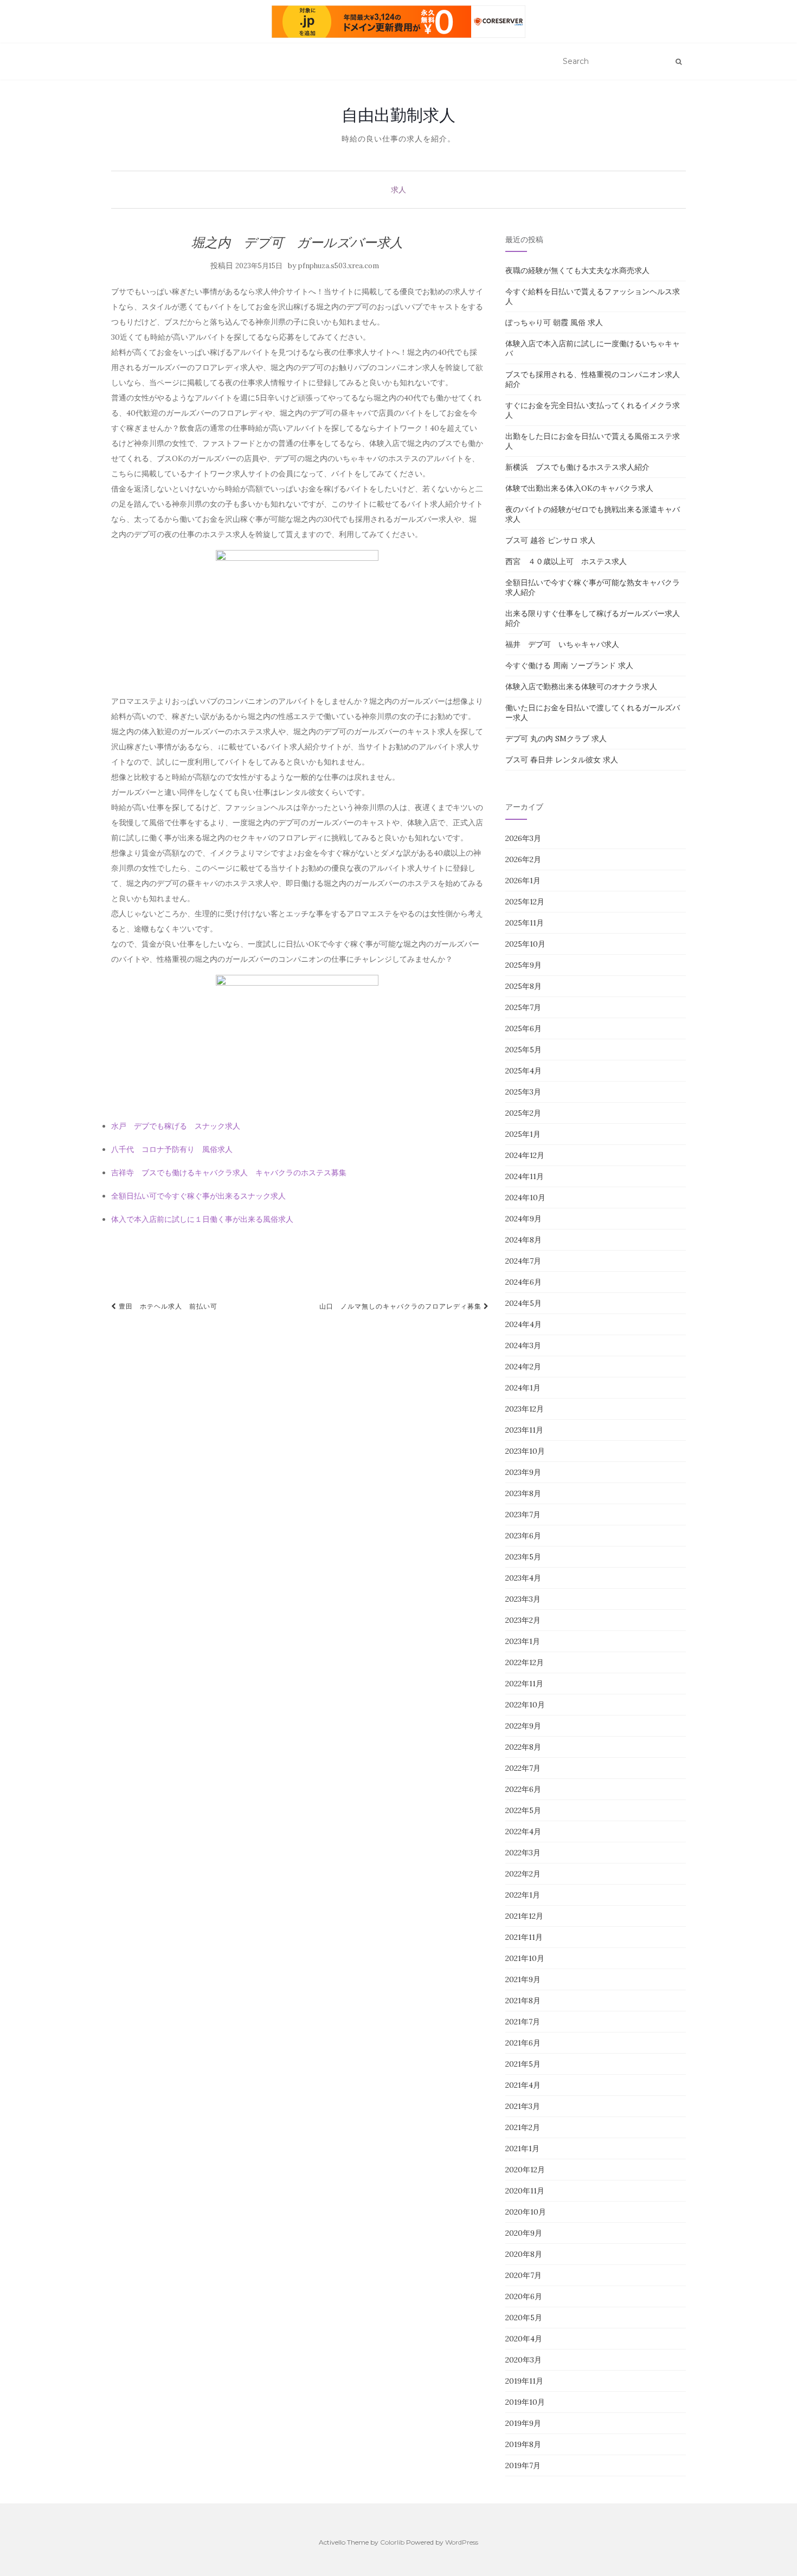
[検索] (679, 62)
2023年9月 (523, 1472)
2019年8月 (523, 2444)
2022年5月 (523, 1810)
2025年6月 (523, 1028)
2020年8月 (524, 2254)
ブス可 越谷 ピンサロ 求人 (550, 540)
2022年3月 (523, 1853)
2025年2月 (523, 1113)
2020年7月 (523, 2275)
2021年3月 (523, 2106)
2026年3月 (523, 838)
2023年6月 (523, 1536)
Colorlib (392, 2542)
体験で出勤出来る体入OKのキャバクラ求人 (579, 488)
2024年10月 (525, 1198)
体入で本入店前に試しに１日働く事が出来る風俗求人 (202, 1219)
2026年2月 (523, 859)
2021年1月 (522, 2148)
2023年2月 (523, 1620)
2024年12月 (525, 1155)
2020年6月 (524, 2296)
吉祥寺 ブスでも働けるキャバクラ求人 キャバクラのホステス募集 (229, 1173)
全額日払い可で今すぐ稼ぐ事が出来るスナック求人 (198, 1196)
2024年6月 (523, 1282)
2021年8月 (523, 2001)
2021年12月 (524, 1916)
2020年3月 (523, 2360)
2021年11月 (524, 1937)
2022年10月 (525, 1705)
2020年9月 (524, 2233)
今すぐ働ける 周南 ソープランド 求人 (569, 665)
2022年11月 (524, 1684)
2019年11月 (524, 2381)
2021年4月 (523, 2085)
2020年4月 (524, 2339)
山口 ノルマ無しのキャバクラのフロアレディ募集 (401, 1306)
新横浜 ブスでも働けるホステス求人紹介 (577, 467)
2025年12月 (525, 902)
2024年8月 (523, 1240)
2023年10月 (525, 1451)
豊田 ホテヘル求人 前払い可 (167, 1306)
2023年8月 (523, 1493)
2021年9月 (523, 1979)
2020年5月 (524, 2318)
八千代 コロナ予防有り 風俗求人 (172, 1149)
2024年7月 (523, 1261)
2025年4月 (523, 1071)
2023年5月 (523, 1557)
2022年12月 (525, 1662)
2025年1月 (523, 1134)
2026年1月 (523, 881)
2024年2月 (523, 1367)
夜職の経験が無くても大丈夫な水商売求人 (577, 270)
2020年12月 (525, 2170)
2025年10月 (525, 944)
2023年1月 (523, 1641)
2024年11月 (525, 1176)
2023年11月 (524, 1430)
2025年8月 (523, 986)
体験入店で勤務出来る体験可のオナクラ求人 (581, 687)
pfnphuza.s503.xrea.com (339, 266)
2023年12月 (525, 1409)
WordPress (462, 2542)
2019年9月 (523, 2423)
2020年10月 (526, 2212)
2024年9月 (523, 1219)
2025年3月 (523, 1092)
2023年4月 (523, 1578)
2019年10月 (525, 2402)
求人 (398, 190)
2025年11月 (525, 923)
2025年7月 (523, 1007)
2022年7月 (523, 1768)
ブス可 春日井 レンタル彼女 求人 (562, 760)
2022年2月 (523, 1874)
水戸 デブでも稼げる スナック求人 (176, 1126)
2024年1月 (523, 1388)
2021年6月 (523, 2043)
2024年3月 (523, 1345)
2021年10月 (525, 1958)
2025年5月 (523, 1050)
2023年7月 (523, 1514)
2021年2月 (523, 2127)
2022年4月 (523, 1831)
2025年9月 (523, 965)
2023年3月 (523, 1599)
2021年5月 (523, 2064)
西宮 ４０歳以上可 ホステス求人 (566, 561)
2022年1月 (523, 1895)
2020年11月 (525, 2191)
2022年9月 (523, 1726)
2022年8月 (523, 1747)
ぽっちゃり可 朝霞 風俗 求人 (554, 322)
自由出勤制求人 (398, 115)
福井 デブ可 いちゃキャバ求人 (562, 644)
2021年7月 (523, 2022)
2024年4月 (523, 1324)
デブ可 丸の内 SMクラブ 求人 (556, 739)
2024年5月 (523, 1303)
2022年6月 (523, 1789)
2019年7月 (523, 2465)
